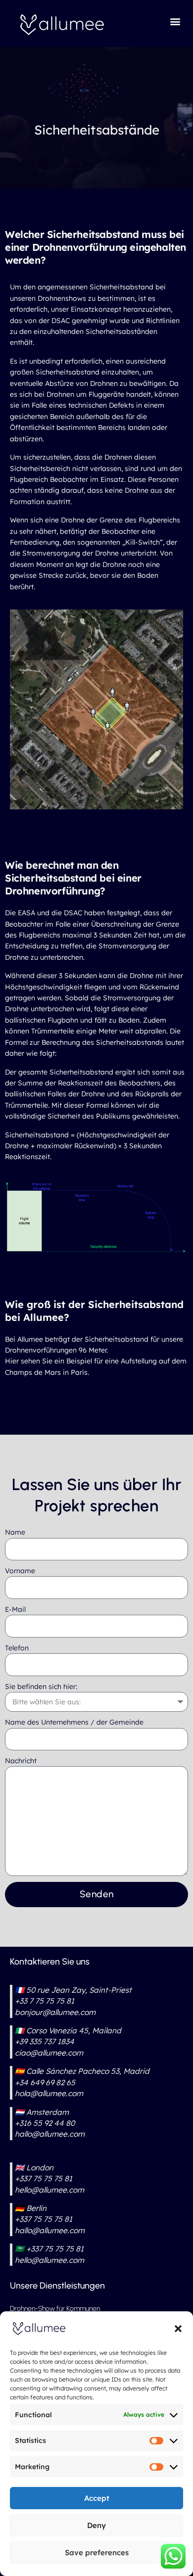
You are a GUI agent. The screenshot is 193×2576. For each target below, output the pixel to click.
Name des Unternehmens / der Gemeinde (74, 1722)
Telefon (17, 1648)
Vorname (20, 1571)
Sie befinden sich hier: (41, 1686)
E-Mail (15, 1609)
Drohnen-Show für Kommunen (55, 2309)
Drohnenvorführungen (41, 1350)
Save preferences (97, 2553)
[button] (178, 2329)
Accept (97, 2498)
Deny (96, 2525)
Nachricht (21, 1761)
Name (15, 1532)
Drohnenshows (62, 298)
